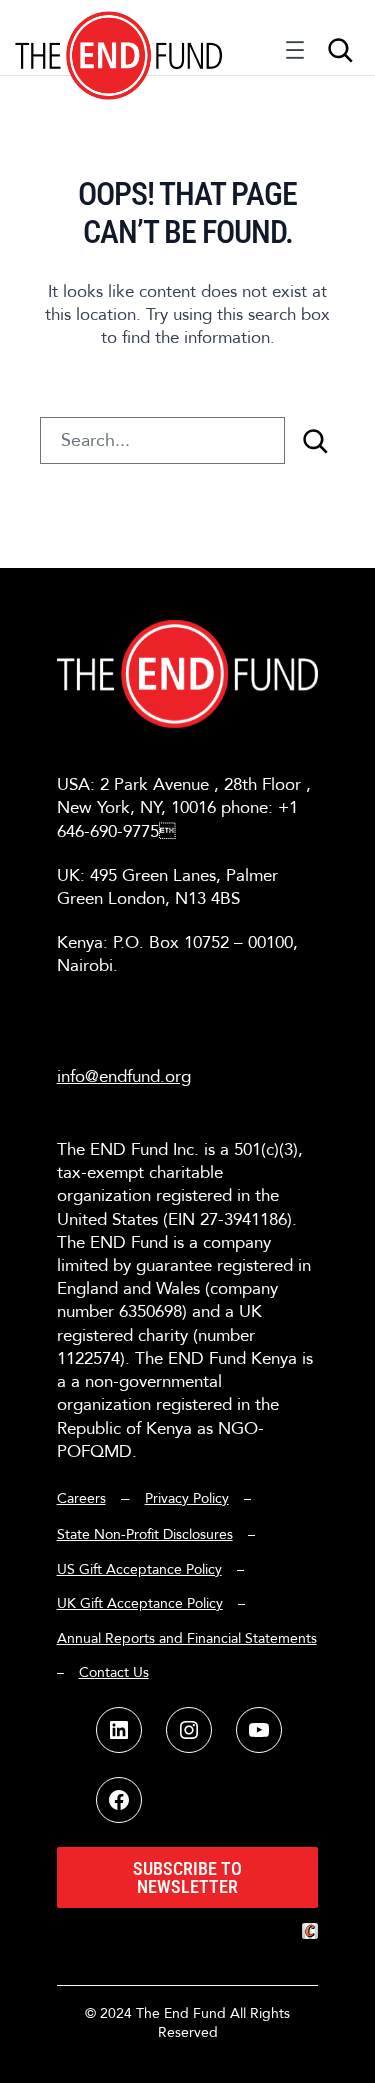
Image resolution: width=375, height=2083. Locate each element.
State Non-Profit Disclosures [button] (145, 1534)
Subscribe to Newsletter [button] (187, 1877)
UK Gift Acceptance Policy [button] (140, 1603)
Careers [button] (81, 1498)
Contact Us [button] (114, 1672)
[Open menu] (295, 55)
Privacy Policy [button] (187, 1498)
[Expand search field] (340, 50)
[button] (119, 37)
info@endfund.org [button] (124, 1076)
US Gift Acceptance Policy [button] (139, 1569)
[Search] (315, 440)
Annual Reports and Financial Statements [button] (187, 1638)
